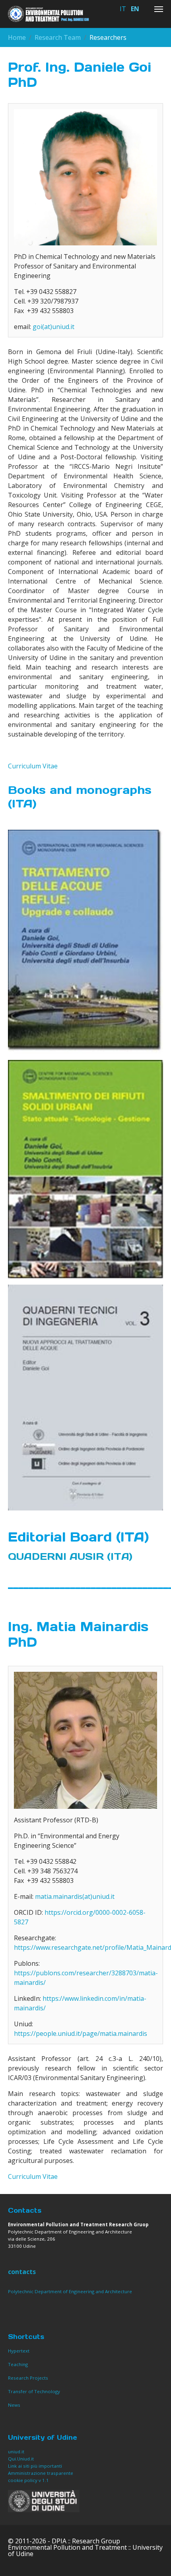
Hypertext (19, 2351)
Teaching (18, 2364)
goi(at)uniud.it (53, 327)
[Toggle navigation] (159, 9)
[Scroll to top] (154, 2558)
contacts (22, 2272)
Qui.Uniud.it (21, 2459)
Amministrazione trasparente (41, 2473)
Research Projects (28, 2378)
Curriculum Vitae (33, 766)
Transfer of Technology (34, 2391)
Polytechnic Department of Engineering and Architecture (70, 2291)
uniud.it (16, 2452)
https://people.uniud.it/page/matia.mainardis (81, 2033)
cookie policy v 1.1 (29, 2480)
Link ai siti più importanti (35, 2466)
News (14, 2405)
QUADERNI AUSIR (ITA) (70, 1556)
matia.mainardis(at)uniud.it (75, 1896)
